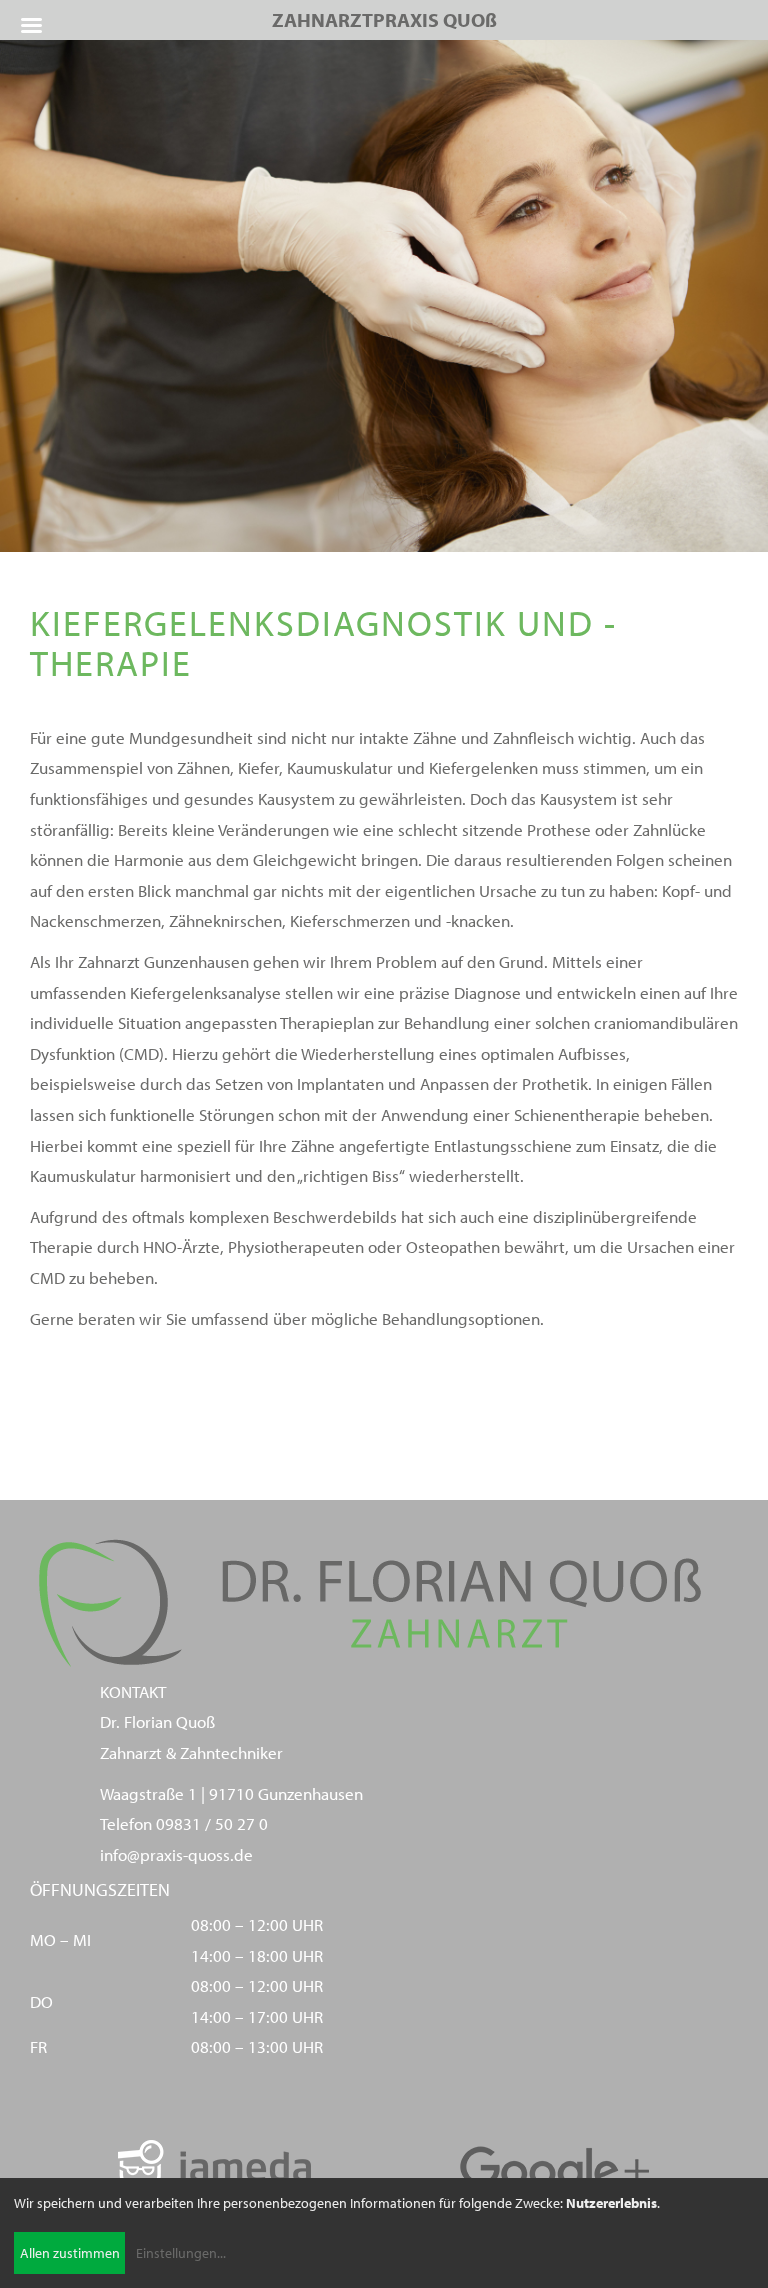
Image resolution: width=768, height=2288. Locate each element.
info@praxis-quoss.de (176, 1854)
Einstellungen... (181, 2253)
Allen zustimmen (70, 2253)
